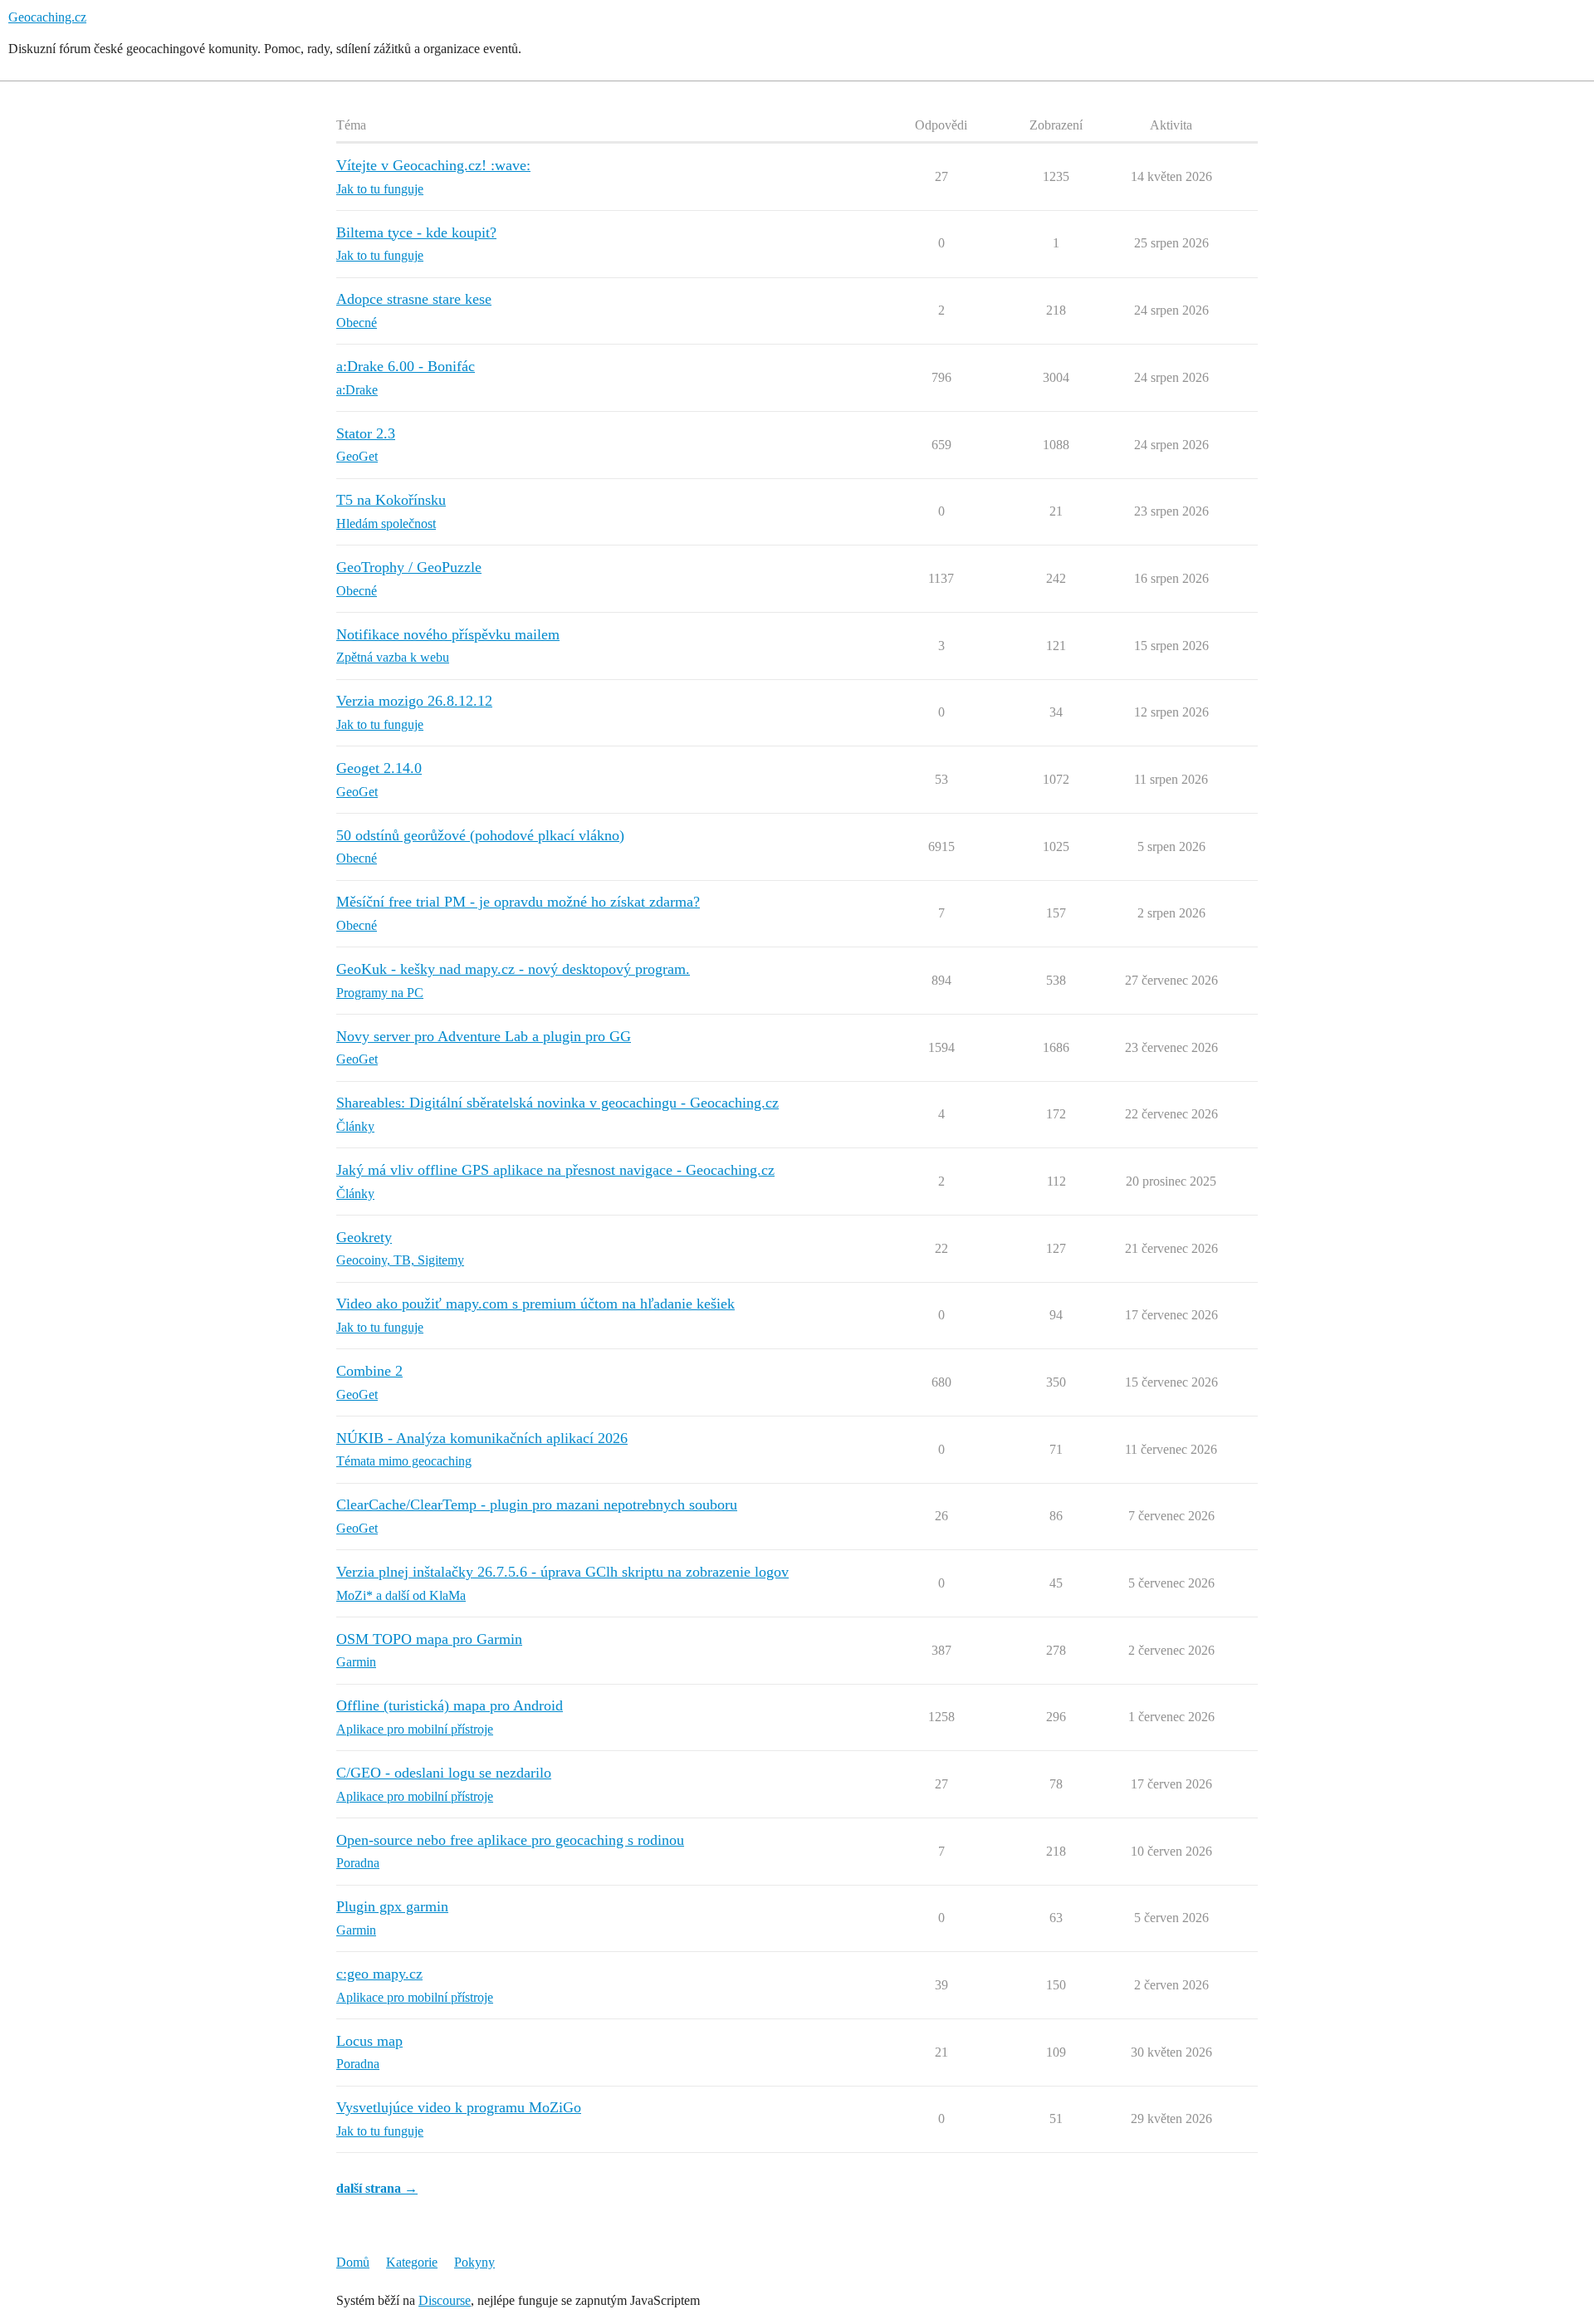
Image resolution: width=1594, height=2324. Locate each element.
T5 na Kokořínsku (391, 500)
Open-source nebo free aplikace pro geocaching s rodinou (510, 1840)
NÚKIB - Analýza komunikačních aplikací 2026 (482, 1438)
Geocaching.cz (47, 17)
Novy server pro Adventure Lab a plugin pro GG (484, 1036)
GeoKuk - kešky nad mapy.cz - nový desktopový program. (513, 969)
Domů (353, 2262)
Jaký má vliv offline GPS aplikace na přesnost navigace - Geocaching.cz (555, 1170)
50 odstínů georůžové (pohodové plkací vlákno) (480, 835)
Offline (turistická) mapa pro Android (450, 1705)
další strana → (377, 2188)
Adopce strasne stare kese (414, 299)
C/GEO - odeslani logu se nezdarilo (444, 1773)
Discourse (445, 2300)
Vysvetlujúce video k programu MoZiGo (459, 2107)
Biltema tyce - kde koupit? (416, 232)
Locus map (369, 2041)
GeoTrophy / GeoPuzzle (409, 567)
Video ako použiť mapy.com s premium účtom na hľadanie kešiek (535, 1304)
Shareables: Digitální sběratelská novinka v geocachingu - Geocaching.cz (557, 1103)
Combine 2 (369, 1371)
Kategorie (412, 2262)
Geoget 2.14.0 (379, 768)
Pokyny (474, 2262)
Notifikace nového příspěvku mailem (448, 634)
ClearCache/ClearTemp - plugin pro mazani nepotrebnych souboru (537, 1504)
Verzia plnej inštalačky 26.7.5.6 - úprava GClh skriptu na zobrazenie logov (562, 1572)
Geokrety (364, 1237)
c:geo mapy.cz (379, 1974)
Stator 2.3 (366, 433)
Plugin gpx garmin (392, 1906)
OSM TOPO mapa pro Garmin (429, 1639)
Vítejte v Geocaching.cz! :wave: (433, 165)
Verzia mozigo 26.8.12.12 (414, 701)
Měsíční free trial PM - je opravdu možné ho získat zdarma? (518, 902)
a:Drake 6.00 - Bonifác (406, 366)
